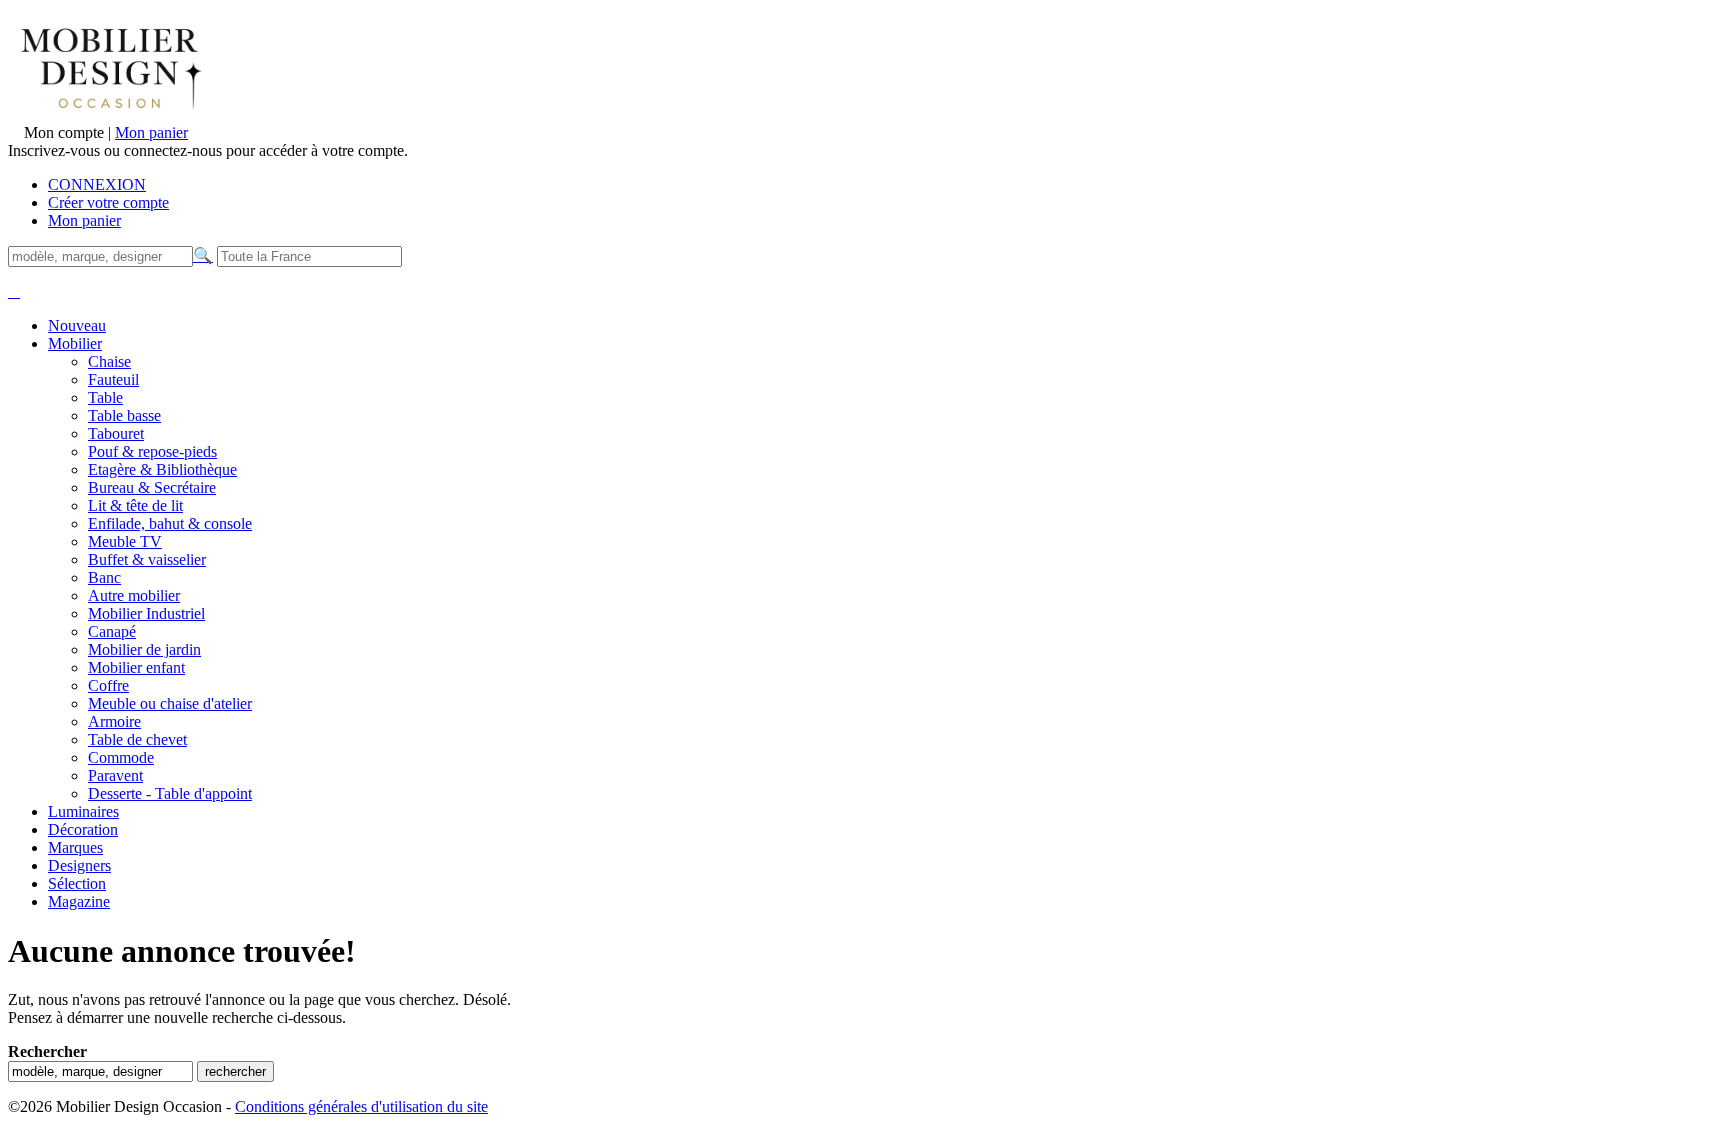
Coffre (108, 685)
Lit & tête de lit (135, 505)
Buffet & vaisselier (147, 559)
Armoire (114, 721)
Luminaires (83, 811)
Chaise (109, 361)
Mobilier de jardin (144, 649)
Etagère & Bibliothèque (162, 469)
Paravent (115, 775)
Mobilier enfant (136, 667)
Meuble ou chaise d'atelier (170, 703)
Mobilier (75, 343)
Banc (104, 577)
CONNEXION (97, 184)
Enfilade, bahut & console (170, 523)
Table (105, 397)
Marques (75, 847)
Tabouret (116, 433)
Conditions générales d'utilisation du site (361, 1106)
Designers (79, 865)
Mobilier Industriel (146, 613)
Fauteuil (113, 379)
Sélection (77, 883)
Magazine (79, 901)
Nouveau (77, 325)
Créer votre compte (108, 202)
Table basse (124, 415)
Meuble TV (125, 541)
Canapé (112, 631)
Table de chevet (137, 739)
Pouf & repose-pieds (152, 451)
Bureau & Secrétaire (152, 487)
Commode (121, 757)
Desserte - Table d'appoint (170, 793)
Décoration (83, 829)
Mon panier (151, 132)
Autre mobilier (134, 595)
